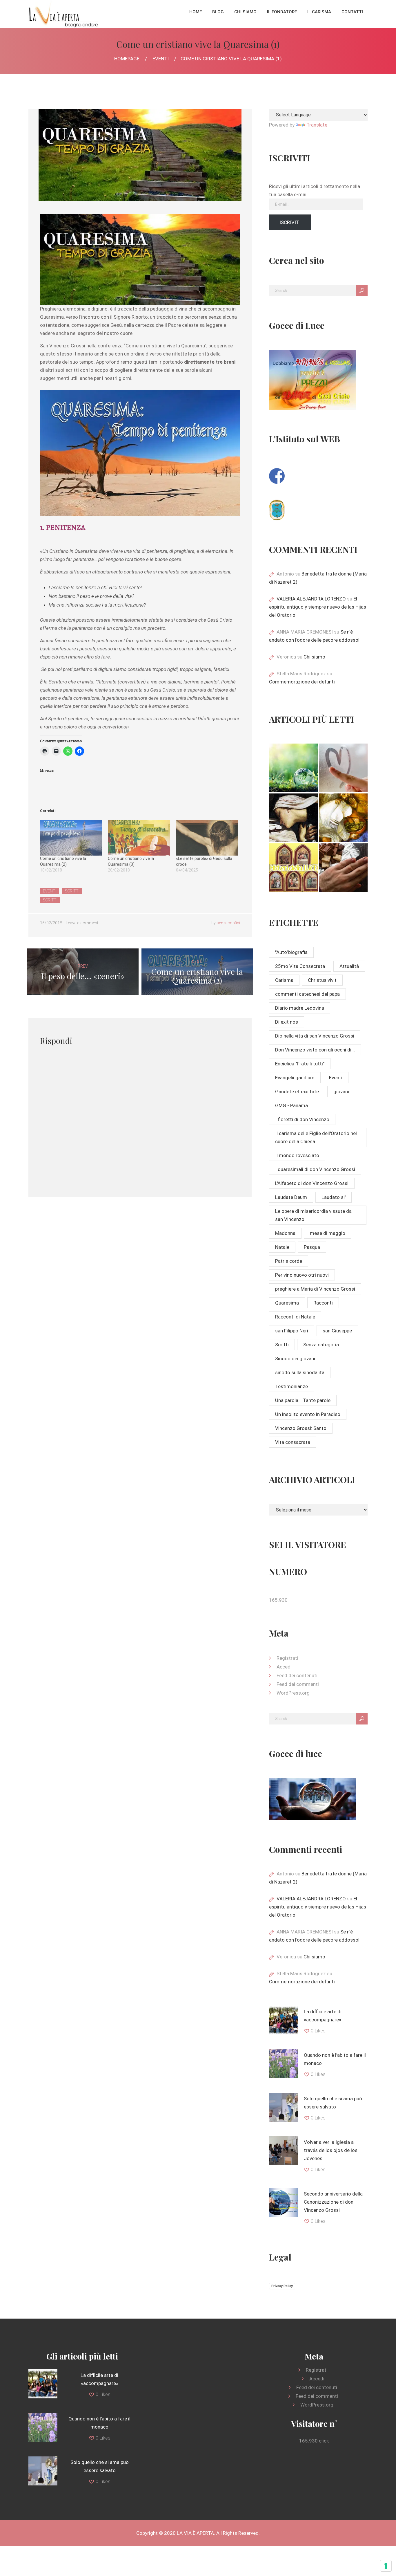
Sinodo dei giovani (295, 1359)
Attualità (349, 966)
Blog (218, 12)
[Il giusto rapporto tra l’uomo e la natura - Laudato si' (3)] (293, 768)
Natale (282, 1247)
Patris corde (289, 1261)
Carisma (284, 980)
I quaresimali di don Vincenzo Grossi (315, 1169)
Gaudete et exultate (297, 1092)
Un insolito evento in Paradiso (308, 1414)
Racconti (323, 1303)
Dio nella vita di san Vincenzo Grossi (315, 1036)
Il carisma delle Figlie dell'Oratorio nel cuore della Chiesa (316, 1137)
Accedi (284, 1667)
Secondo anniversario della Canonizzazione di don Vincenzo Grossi (333, 2202)
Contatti (352, 12)
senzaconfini (228, 923)
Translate (317, 125)
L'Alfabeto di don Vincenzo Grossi (312, 1183)
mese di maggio (328, 1233)
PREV (83, 972)
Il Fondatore (282, 12)
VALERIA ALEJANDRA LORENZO (311, 599)
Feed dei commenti (298, 1684)
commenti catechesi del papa (307, 994)
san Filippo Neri (292, 1331)
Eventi (161, 59)
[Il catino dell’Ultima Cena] (343, 818)
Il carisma (319, 12)
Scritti (72, 891)
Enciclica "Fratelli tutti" (300, 1064)
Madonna (285, 1233)
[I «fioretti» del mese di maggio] (343, 868)
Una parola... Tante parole (303, 1400)
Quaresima (287, 1303)
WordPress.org (293, 1693)
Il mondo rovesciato (297, 1155)
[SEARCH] (362, 291)
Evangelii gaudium (295, 1078)
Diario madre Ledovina (300, 1008)
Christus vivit (322, 980)
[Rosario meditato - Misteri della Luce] (293, 868)
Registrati (287, 1658)
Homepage (127, 59)
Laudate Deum (291, 1197)
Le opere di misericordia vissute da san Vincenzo (313, 1215)
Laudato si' (334, 1197)
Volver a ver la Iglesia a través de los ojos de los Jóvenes (331, 2150)
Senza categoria (321, 1345)
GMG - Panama (291, 1105)
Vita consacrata (293, 1442)
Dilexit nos (287, 1022)
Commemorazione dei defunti (302, 682)
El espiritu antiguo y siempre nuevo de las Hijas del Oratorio (318, 607)
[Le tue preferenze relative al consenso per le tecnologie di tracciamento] (386, 2566)
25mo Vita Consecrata (300, 966)
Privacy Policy (282, 2286)
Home (196, 12)
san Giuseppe (337, 1331)
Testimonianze (291, 1386)
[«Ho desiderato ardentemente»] (343, 768)
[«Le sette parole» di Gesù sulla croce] (207, 838)
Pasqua (312, 1247)
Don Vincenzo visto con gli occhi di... (315, 1050)
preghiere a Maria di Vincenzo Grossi (315, 1289)
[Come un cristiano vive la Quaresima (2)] (71, 838)
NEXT (197, 972)
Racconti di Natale (295, 1317)
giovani (341, 1092)
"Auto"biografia (291, 952)
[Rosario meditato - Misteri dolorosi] (293, 818)
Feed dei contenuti (297, 1675)
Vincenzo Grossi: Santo (301, 1428)
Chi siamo (245, 12)
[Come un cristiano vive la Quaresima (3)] (139, 838)
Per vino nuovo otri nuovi (302, 1275)
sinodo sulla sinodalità (300, 1372)
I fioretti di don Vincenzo (302, 1119)
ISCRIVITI (290, 222)
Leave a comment (82, 923)
